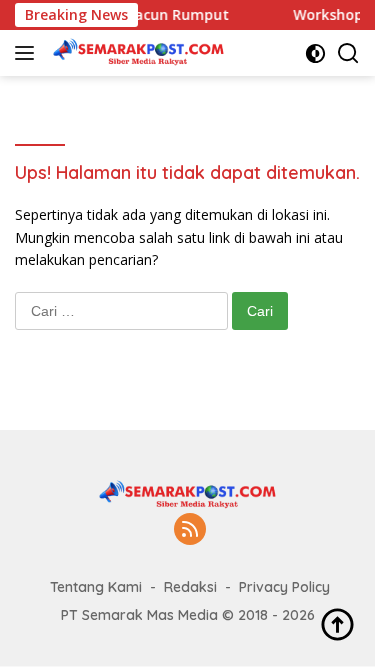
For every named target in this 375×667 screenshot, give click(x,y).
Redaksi (190, 587)
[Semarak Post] (136, 53)
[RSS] (190, 530)
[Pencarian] (348, 53)
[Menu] (28, 53)
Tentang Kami (96, 587)
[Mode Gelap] (315, 53)
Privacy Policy (284, 587)
